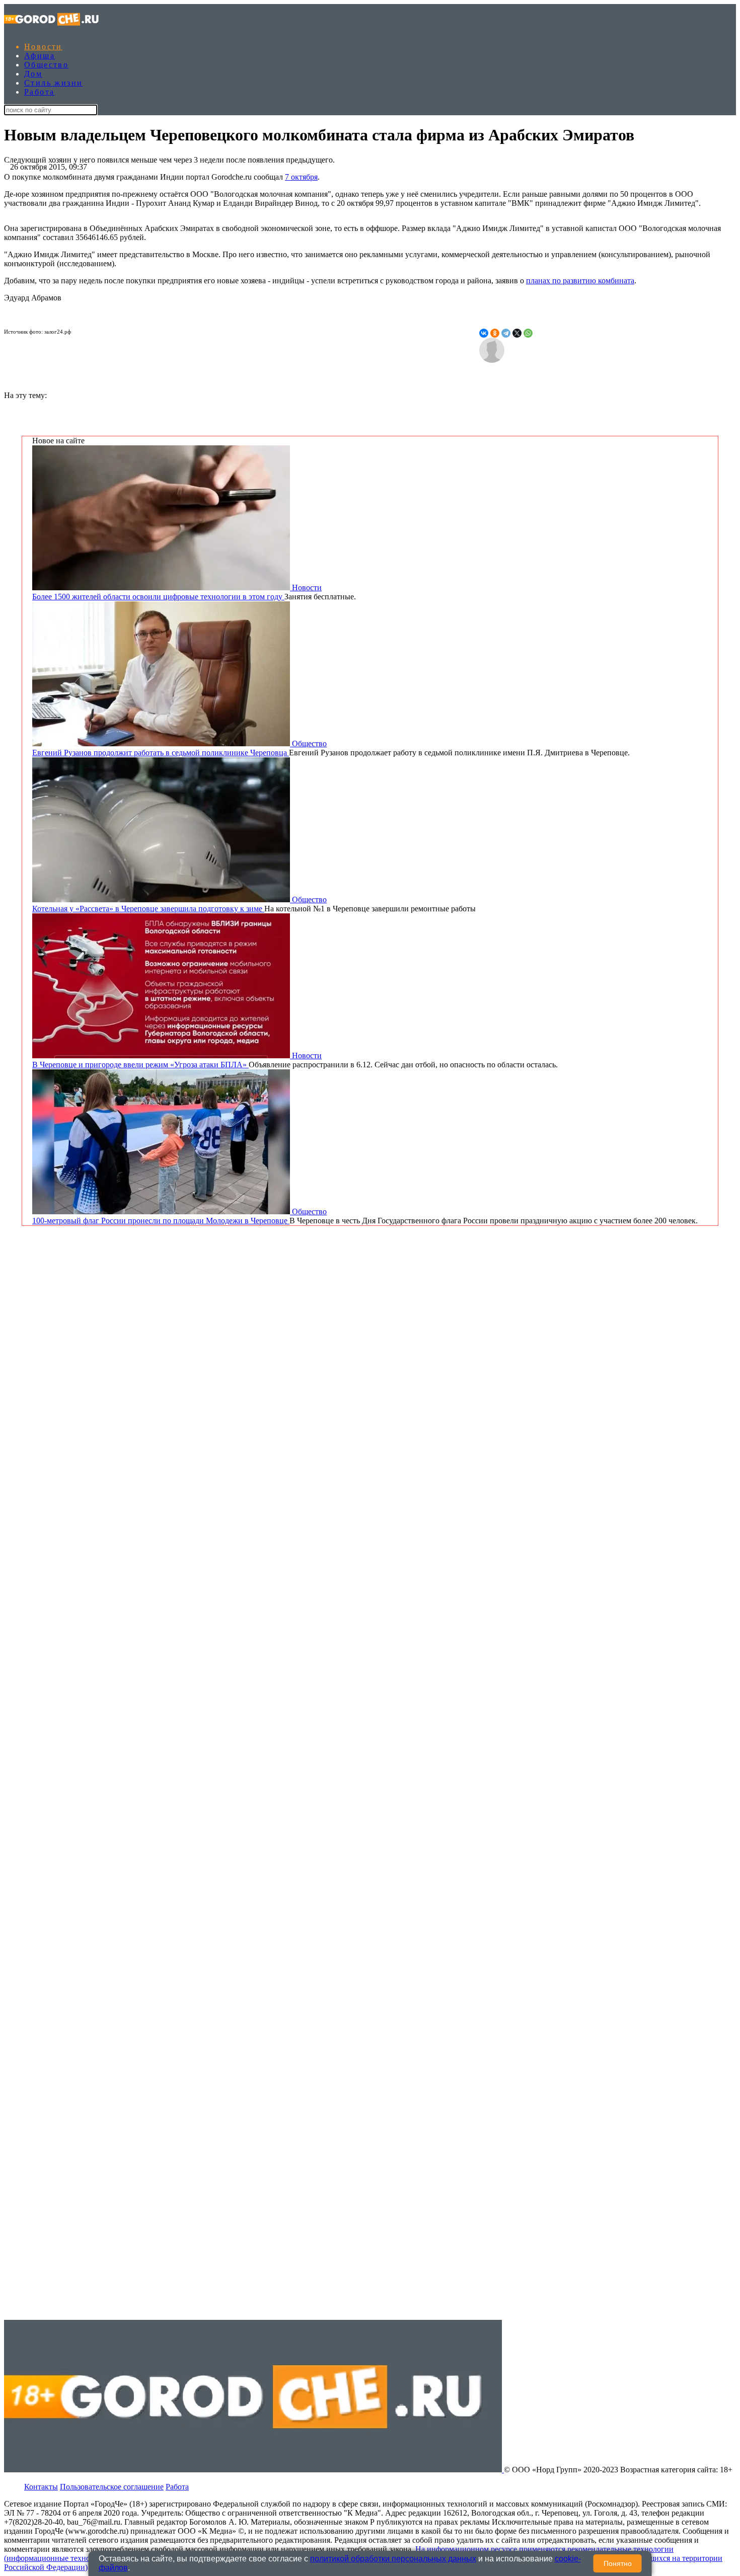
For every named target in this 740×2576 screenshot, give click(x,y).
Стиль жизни (53, 83)
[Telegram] (506, 333)
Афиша (40, 56)
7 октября (301, 177)
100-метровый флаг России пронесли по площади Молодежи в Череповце (161, 1221)
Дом (33, 74)
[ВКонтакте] (484, 333)
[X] (517, 333)
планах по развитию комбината (580, 281)
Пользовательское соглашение (112, 2487)
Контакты (41, 2487)
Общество (46, 65)
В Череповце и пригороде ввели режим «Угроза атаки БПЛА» (140, 1065)
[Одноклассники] (495, 333)
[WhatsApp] (528, 333)
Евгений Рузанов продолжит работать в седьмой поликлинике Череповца (161, 753)
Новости (43, 47)
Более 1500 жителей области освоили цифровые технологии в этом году (158, 597)
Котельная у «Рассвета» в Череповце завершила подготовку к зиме (148, 909)
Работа (39, 92)
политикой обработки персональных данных (393, 2559)
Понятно (618, 2563)
